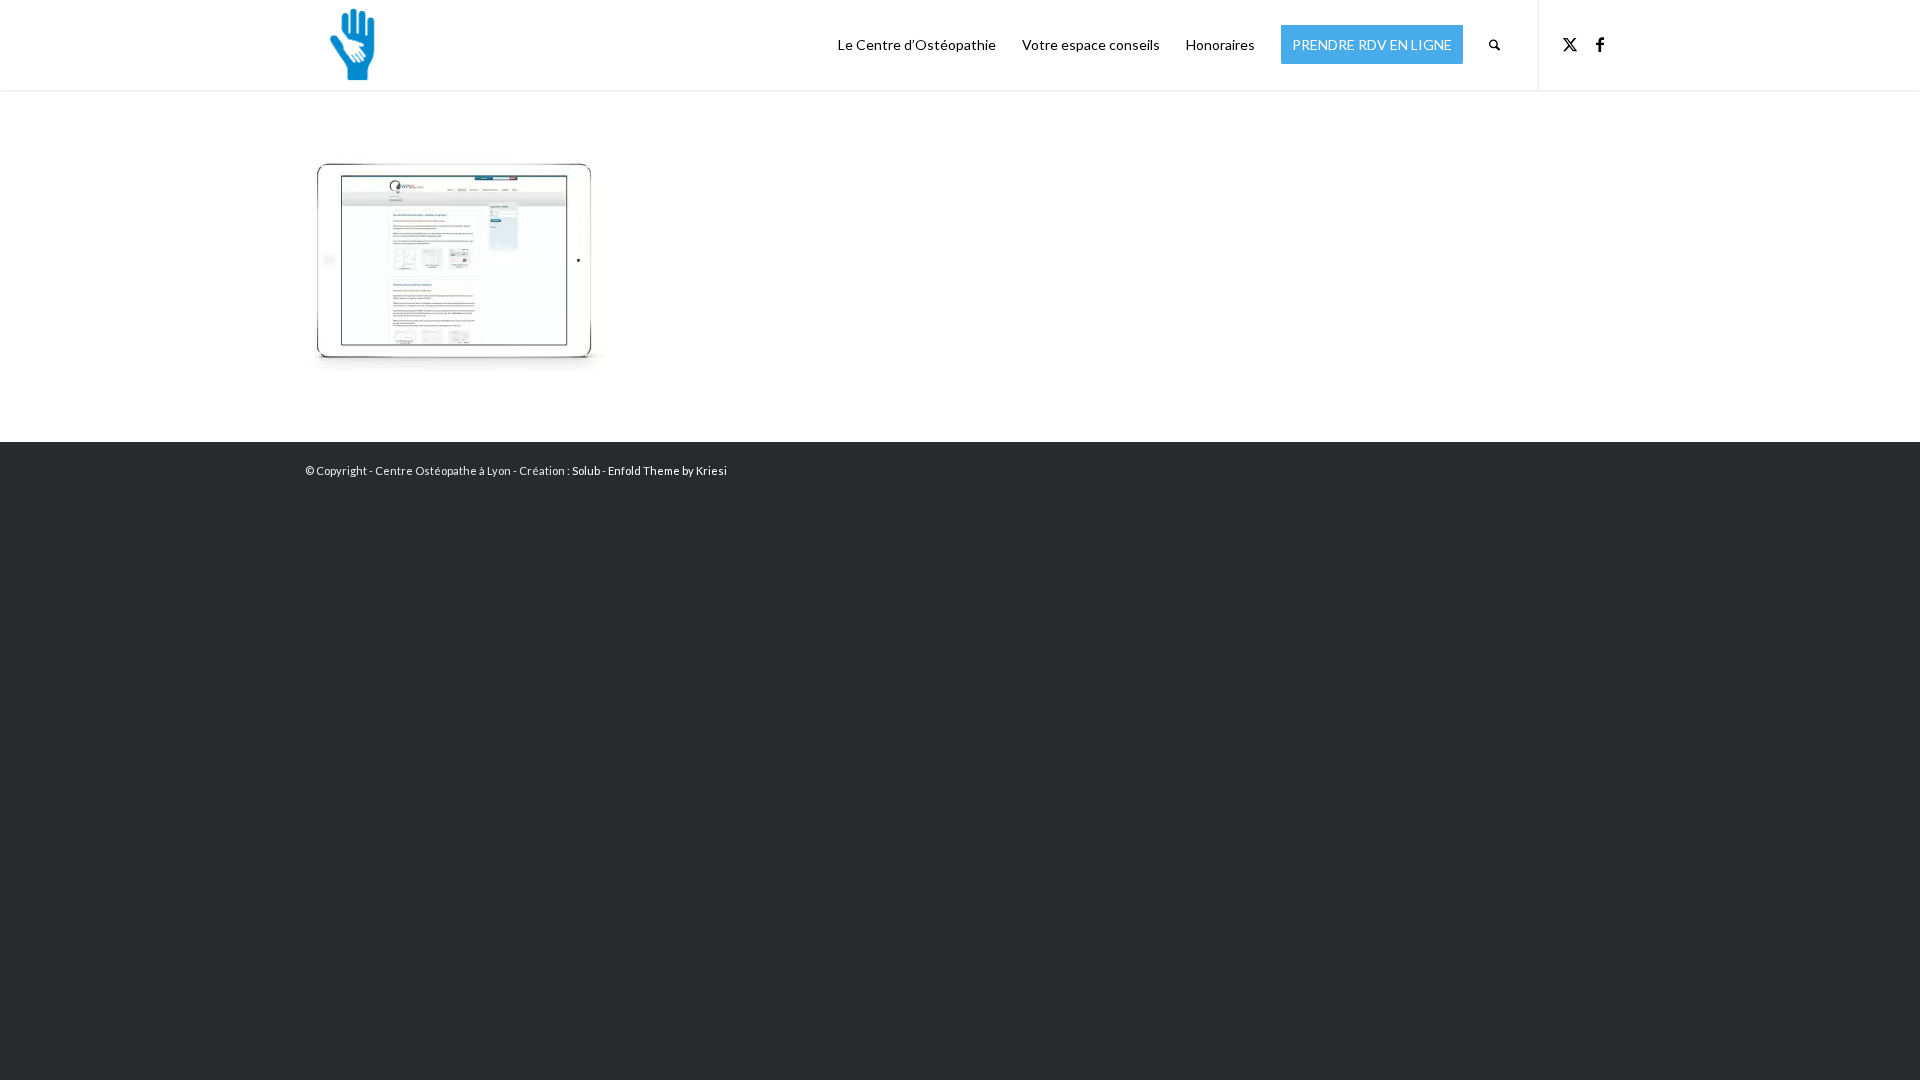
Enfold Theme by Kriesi (667, 470)
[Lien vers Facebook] (1600, 44)
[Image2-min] (348, 45)
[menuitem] (917, 45)
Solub (586, 470)
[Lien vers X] (1570, 44)
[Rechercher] (1494, 45)
